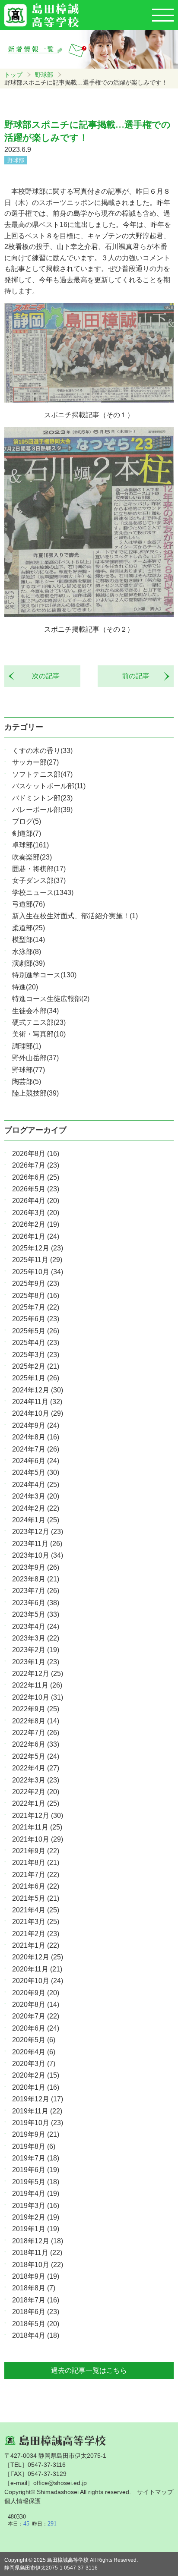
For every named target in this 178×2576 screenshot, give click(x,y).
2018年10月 (38, 2265)
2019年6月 (36, 2170)
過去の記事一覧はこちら (89, 2370)
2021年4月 (36, 1910)
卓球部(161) (30, 845)
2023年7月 (36, 1591)
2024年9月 (36, 1425)
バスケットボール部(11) (49, 786)
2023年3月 (36, 1638)
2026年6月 (36, 1177)
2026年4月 (36, 1201)
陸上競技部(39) (35, 1093)
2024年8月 (36, 1437)
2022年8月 (36, 1721)
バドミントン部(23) (42, 798)
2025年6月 (36, 1319)
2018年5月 (36, 2324)
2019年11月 (37, 2111)
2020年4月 (34, 2052)
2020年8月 (36, 2004)
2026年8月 (36, 1154)
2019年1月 (36, 2229)
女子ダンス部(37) (39, 880)
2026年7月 (36, 1165)
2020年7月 (36, 2016)
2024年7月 (36, 1449)
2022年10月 (38, 1697)
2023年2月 (36, 1650)
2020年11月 (37, 1969)
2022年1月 (36, 1803)
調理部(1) (27, 1046)
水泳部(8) (27, 952)
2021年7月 (36, 1875)
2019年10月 (38, 2123)
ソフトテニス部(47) (42, 774)
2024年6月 (36, 1461)
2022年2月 (36, 1792)
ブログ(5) (27, 821)
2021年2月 (36, 1934)
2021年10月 (38, 1839)
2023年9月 (36, 1567)
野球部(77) (29, 1070)
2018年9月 (36, 2276)
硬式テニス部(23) (39, 1022)
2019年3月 (36, 2206)
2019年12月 (38, 2099)
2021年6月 (36, 1886)
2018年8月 (34, 2288)
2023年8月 (36, 1579)
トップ (13, 75)
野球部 (44, 75)
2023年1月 (36, 1662)
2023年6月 (36, 1603)
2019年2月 (36, 2217)
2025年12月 (38, 1248)
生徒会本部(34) (35, 1011)
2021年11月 (37, 1827)
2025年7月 (36, 1307)
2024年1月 (36, 1520)
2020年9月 (36, 1993)
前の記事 (139, 676)
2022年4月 (36, 1768)
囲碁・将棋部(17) (39, 869)
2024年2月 (36, 1508)
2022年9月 (36, 1709)
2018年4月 (36, 2335)
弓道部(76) (29, 904)
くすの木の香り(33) (42, 751)
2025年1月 (36, 1378)
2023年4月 (36, 1627)
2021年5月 (36, 1898)
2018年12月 (38, 2241)
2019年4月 (36, 2193)
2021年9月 (36, 1851)
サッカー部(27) (35, 762)
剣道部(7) (27, 833)
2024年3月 (36, 1496)
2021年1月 (36, 1945)
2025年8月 (36, 1296)
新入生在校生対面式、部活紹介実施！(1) (75, 916)
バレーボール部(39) (42, 810)
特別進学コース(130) (44, 975)
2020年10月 (38, 1981)
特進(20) (25, 987)
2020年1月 (36, 2087)
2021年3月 (36, 1922)
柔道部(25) (29, 928)
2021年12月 (38, 1815)
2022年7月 (36, 1733)
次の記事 (42, 676)
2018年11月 (37, 2253)
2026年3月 (36, 1213)
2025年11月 (37, 1260)
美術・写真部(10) (39, 1034)
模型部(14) (29, 940)
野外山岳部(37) (35, 1058)
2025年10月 (38, 1272)
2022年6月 (36, 1744)
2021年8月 (36, 1863)
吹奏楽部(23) (32, 857)
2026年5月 (36, 1189)
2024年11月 (37, 1402)
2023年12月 (38, 1532)
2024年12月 (38, 1390)
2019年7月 (36, 2158)
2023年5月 (36, 1614)
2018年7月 (36, 2300)
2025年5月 (36, 1331)
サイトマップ (155, 2492)
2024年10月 (38, 1413)
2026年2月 (36, 1224)
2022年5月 (36, 1756)
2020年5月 (34, 2040)
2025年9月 (36, 1283)
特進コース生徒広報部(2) (51, 999)
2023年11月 (37, 1544)
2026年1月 (36, 1236)
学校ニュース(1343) (43, 893)
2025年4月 (36, 1343)
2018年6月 (36, 2312)
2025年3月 (36, 1355)
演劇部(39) (29, 963)
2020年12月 (38, 1957)
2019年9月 (36, 2134)
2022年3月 (36, 1780)
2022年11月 (37, 1685)
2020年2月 (36, 2075)
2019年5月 (36, 2182)
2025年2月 (36, 1366)
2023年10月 (38, 1555)
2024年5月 (36, 1472)
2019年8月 (34, 2146)
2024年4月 (36, 1485)
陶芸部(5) (27, 1082)
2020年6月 (36, 2028)
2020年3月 (34, 2064)
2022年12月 (38, 1674)
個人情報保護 (22, 2501)
